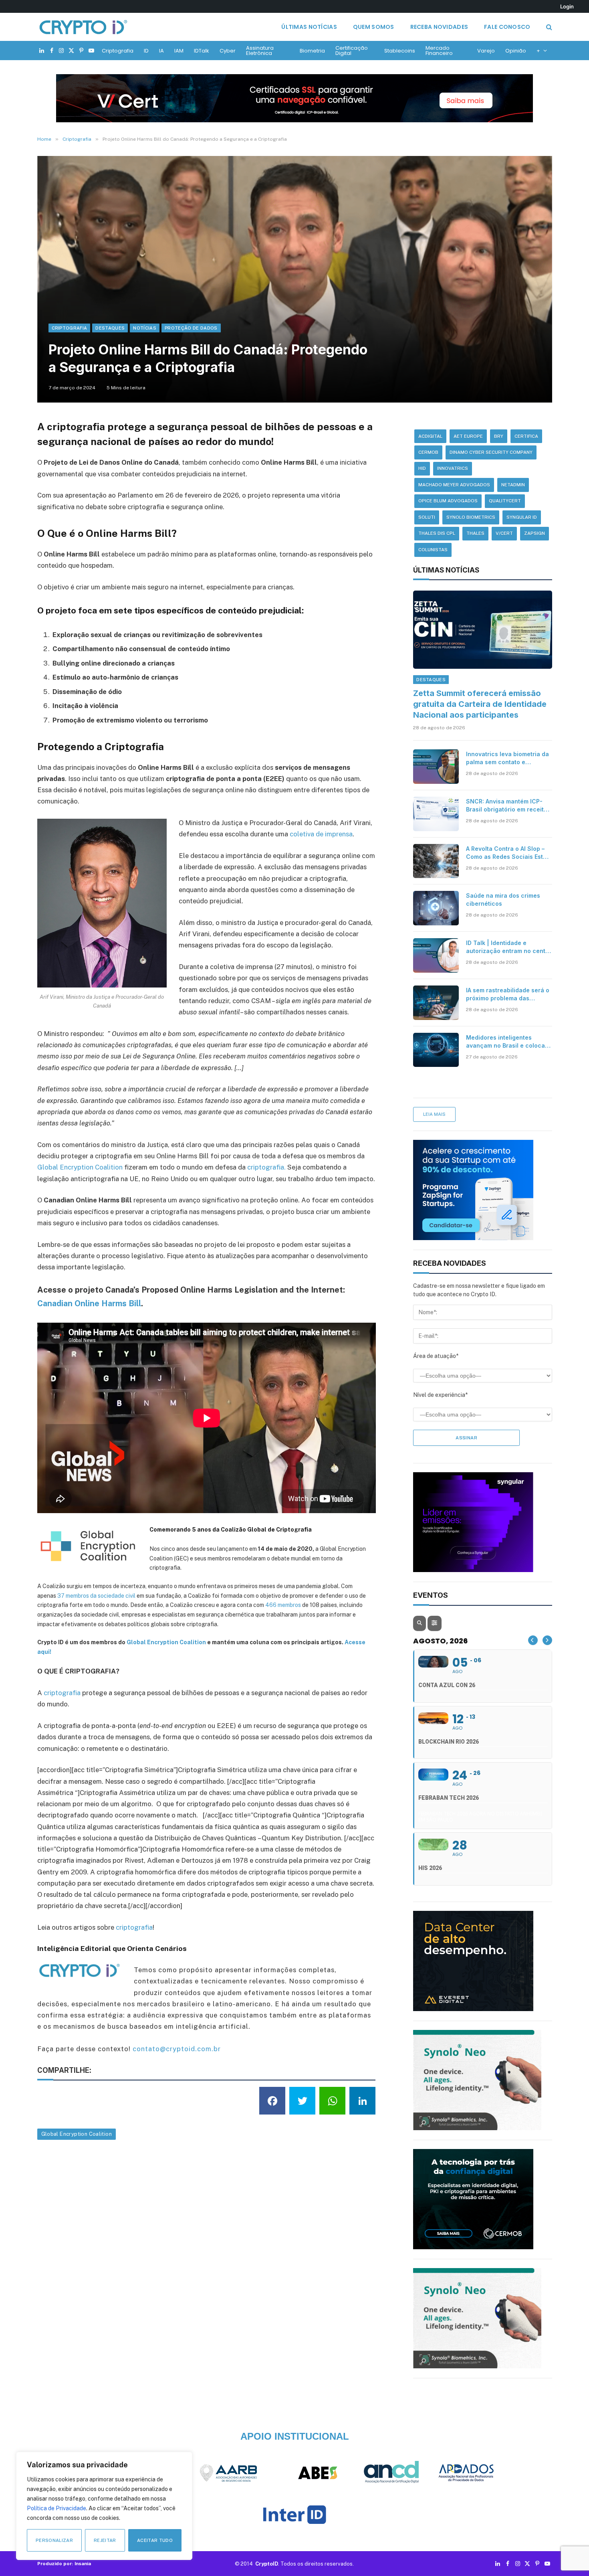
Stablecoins (400, 51)
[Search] (548, 27)
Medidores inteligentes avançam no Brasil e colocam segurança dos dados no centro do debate (508, 1042)
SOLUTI (427, 517)
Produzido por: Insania (64, 2564)
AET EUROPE (468, 436)
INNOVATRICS (453, 468)
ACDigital (430, 436)
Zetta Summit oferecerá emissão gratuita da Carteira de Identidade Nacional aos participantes (480, 704)
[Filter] (434, 1623)
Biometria (312, 51)
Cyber (228, 51)
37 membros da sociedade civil (96, 1596)
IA (161, 51)
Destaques (110, 328)
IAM (179, 51)
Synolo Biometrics (471, 517)
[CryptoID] (83, 27)
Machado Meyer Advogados (454, 485)
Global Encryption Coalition (80, 1167)
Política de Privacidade (56, 2508)
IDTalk (202, 51)
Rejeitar (105, 2540)
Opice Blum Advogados (448, 501)
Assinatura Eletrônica (260, 51)
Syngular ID (522, 517)
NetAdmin (513, 485)
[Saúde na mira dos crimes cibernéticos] (436, 908)
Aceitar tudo (155, 2540)
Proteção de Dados (191, 328)
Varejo (486, 51)
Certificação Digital (352, 51)
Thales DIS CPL (437, 533)
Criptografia (118, 51)
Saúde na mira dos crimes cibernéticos (503, 899)
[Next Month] (547, 1640)
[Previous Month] (533, 1640)
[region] (104, 2506)
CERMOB (428, 452)
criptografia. (266, 1167)
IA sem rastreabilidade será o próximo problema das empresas (508, 995)
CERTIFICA (526, 436)
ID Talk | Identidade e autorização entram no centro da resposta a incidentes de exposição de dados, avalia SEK (509, 947)
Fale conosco (507, 27)
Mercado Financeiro (439, 51)
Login (567, 6)
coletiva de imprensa (321, 834)
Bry (499, 436)
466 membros (283, 1605)
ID (146, 51)
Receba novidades (439, 27)
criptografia (62, 1693)
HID (422, 468)
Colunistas (433, 550)
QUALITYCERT (505, 501)
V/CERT (504, 533)
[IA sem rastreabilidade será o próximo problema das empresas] (436, 1003)
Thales (475, 533)
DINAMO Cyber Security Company (491, 452)
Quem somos (374, 27)
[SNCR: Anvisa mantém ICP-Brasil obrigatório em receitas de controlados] (436, 814)
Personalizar (54, 2540)
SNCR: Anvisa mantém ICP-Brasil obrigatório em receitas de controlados (508, 806)
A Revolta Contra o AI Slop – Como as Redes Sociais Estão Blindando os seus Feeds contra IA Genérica (508, 853)
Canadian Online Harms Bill (89, 1303)
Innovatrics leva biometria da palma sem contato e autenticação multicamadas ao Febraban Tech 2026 (507, 758)
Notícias (145, 328)
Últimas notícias (309, 27)
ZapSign (535, 533)
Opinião (516, 51)
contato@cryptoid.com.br (177, 2049)
